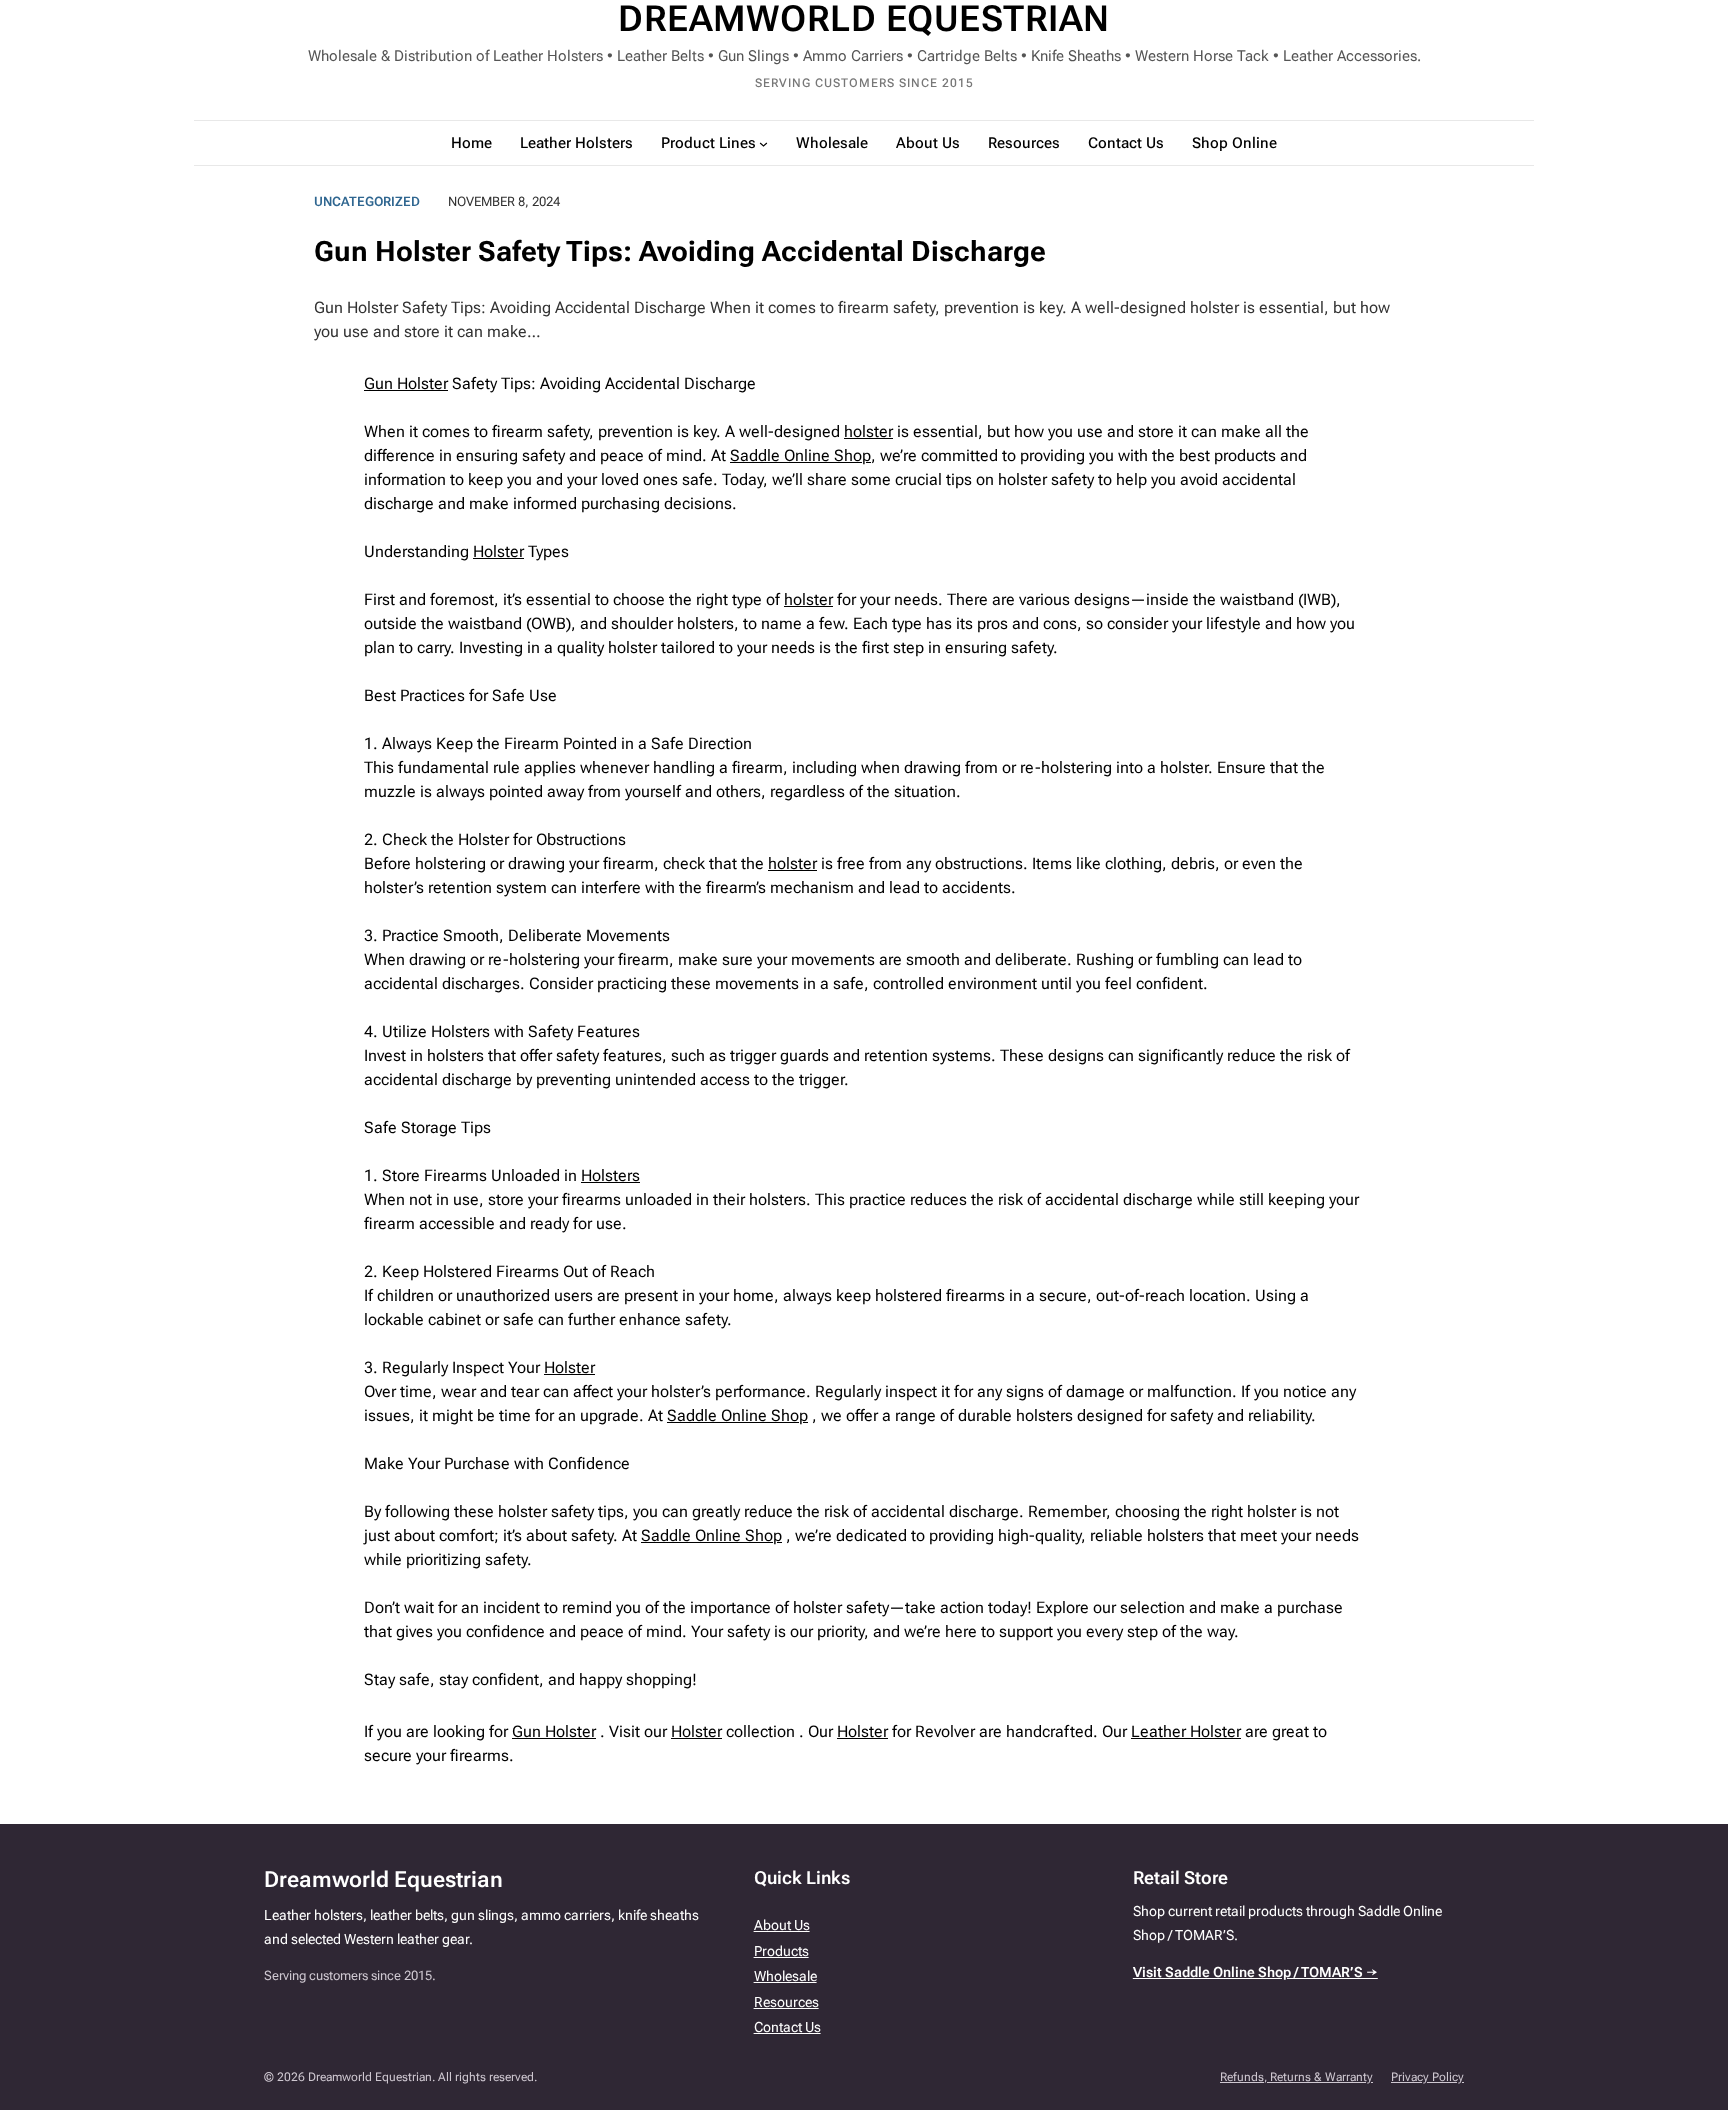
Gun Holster (406, 383)
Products (781, 1951)
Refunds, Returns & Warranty (1296, 2077)
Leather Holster (1186, 1731)
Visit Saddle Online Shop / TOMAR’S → (1255, 1972)
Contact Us (787, 2027)
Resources (786, 2002)
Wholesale (785, 1976)
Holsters (610, 1175)
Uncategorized (367, 201)
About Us (782, 1925)
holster (868, 431)
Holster (498, 551)
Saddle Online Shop (800, 455)
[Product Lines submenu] (763, 143)
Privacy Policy (1427, 2077)
